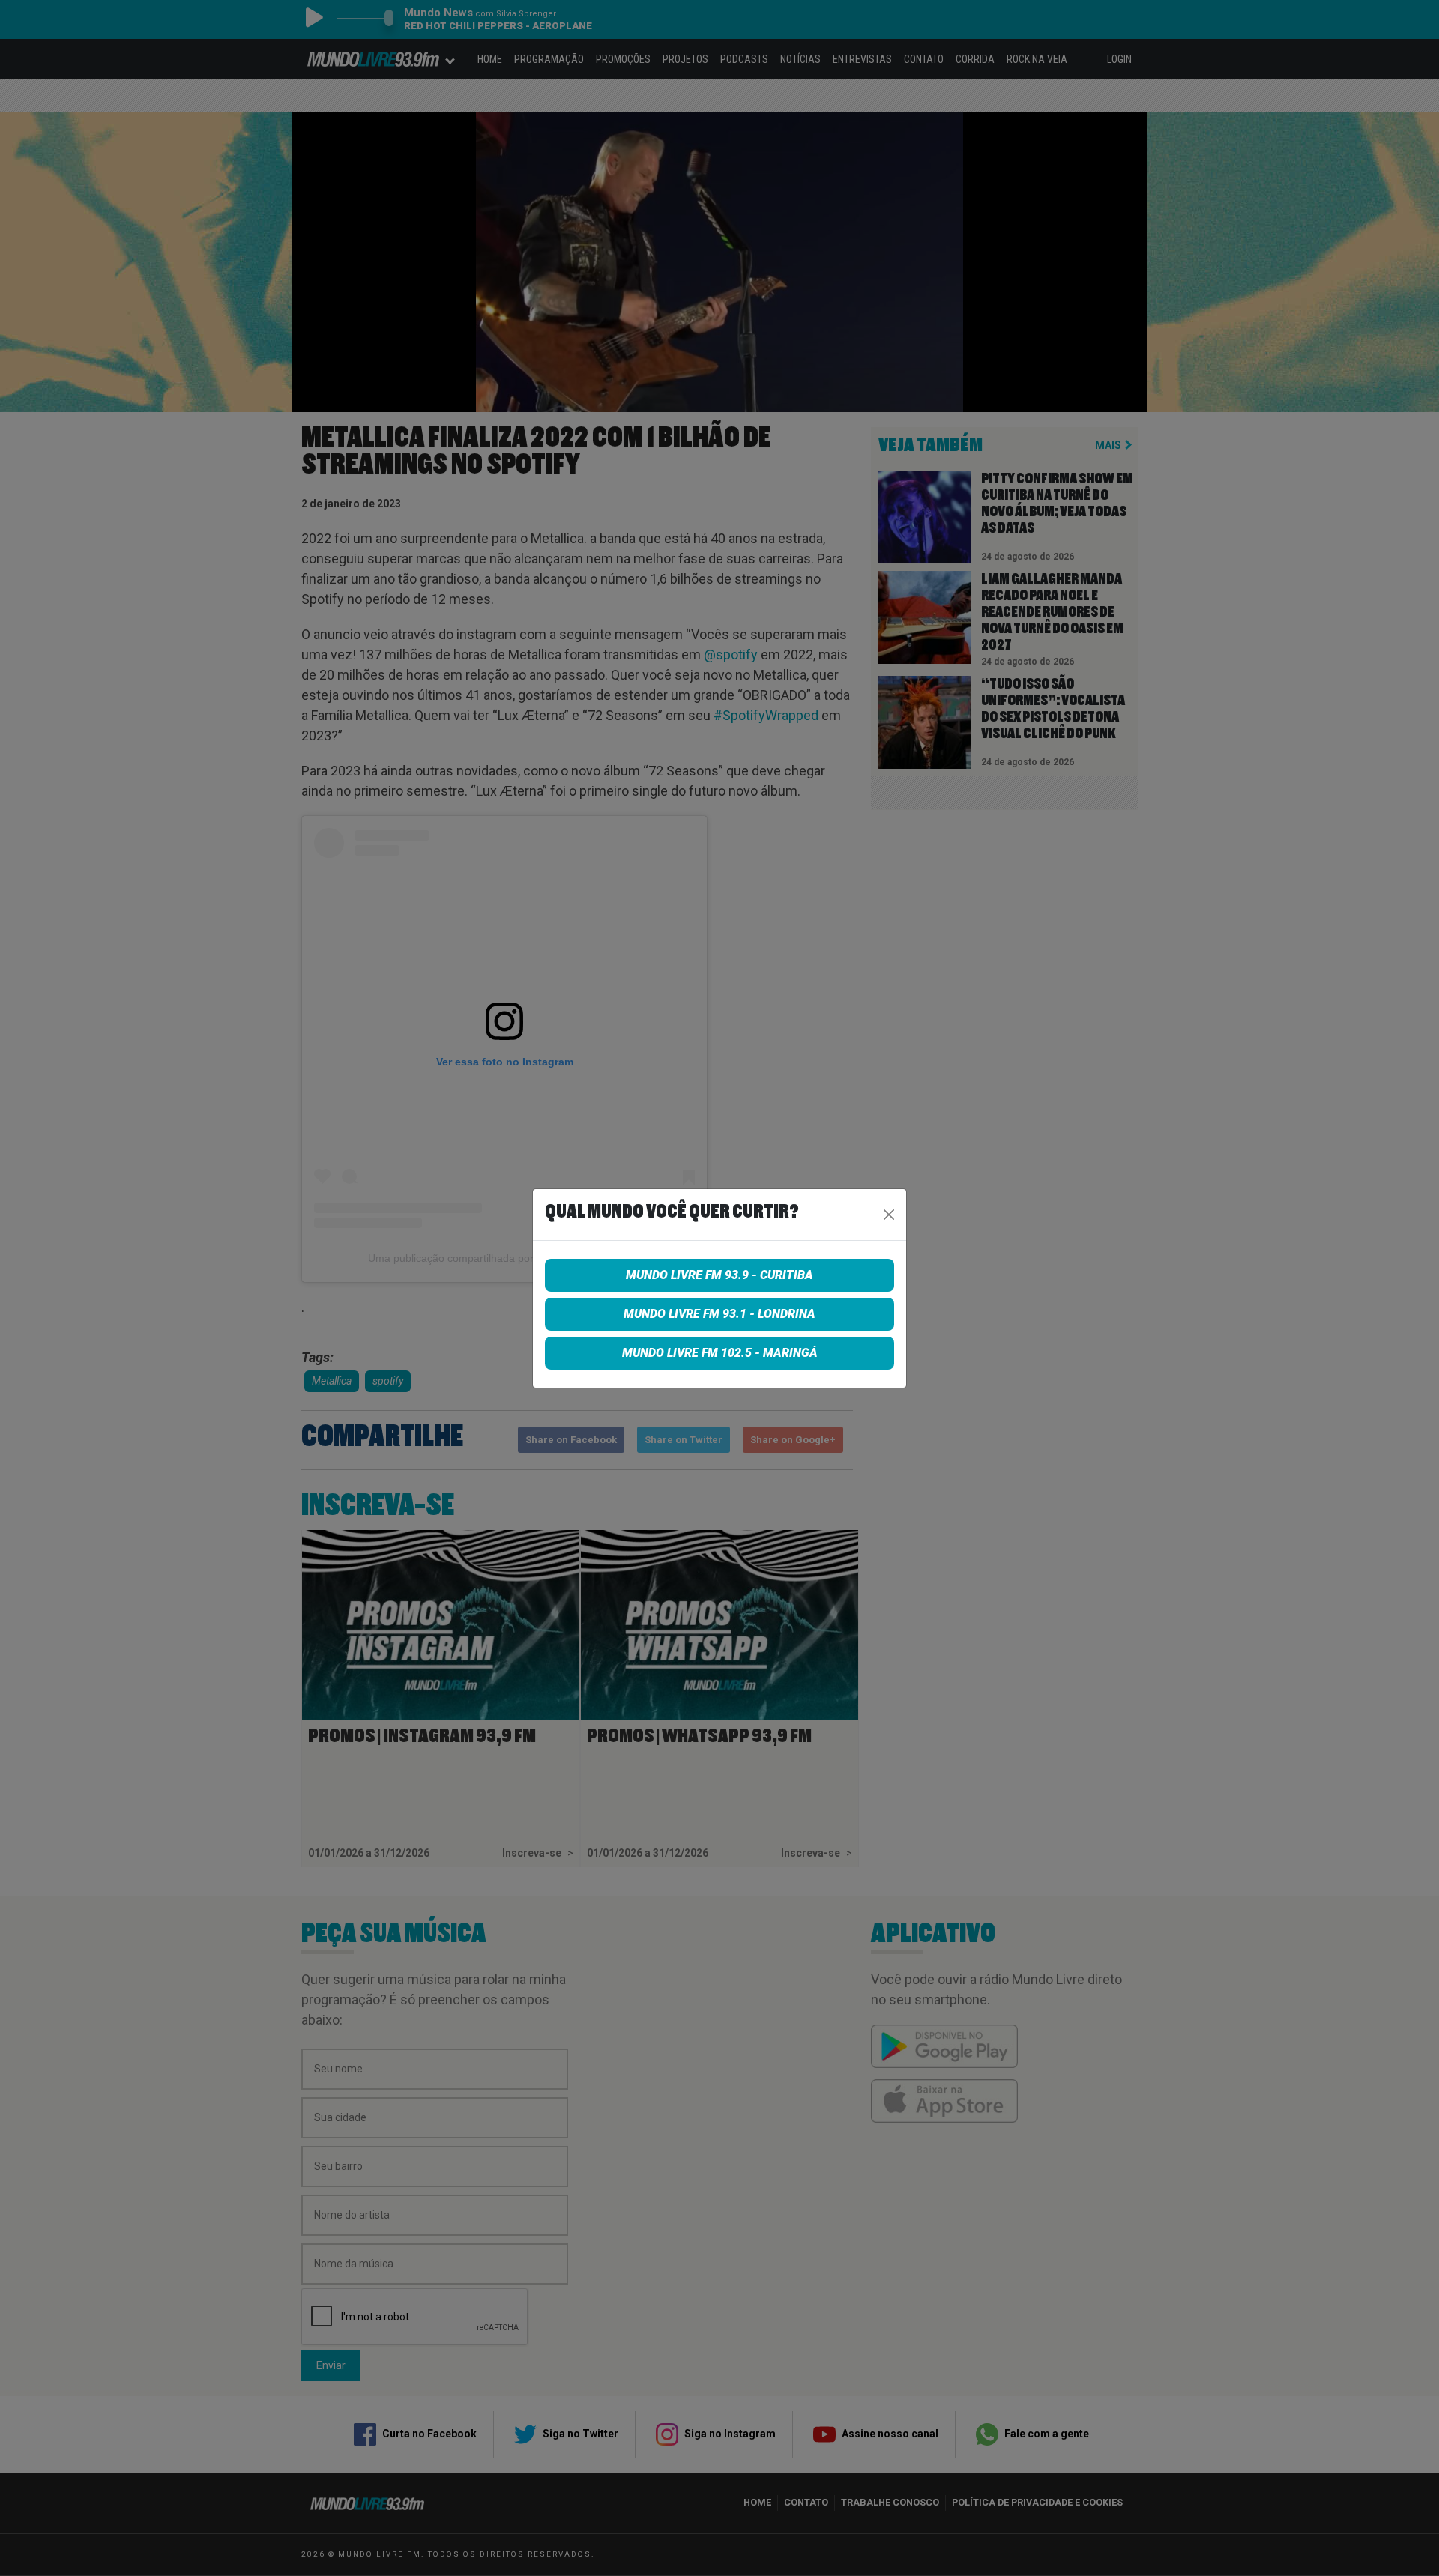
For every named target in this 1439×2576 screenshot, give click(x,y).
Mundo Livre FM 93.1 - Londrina (719, 1314)
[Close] (889, 1215)
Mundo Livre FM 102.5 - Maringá (720, 1353)
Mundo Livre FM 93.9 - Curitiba (719, 1275)
